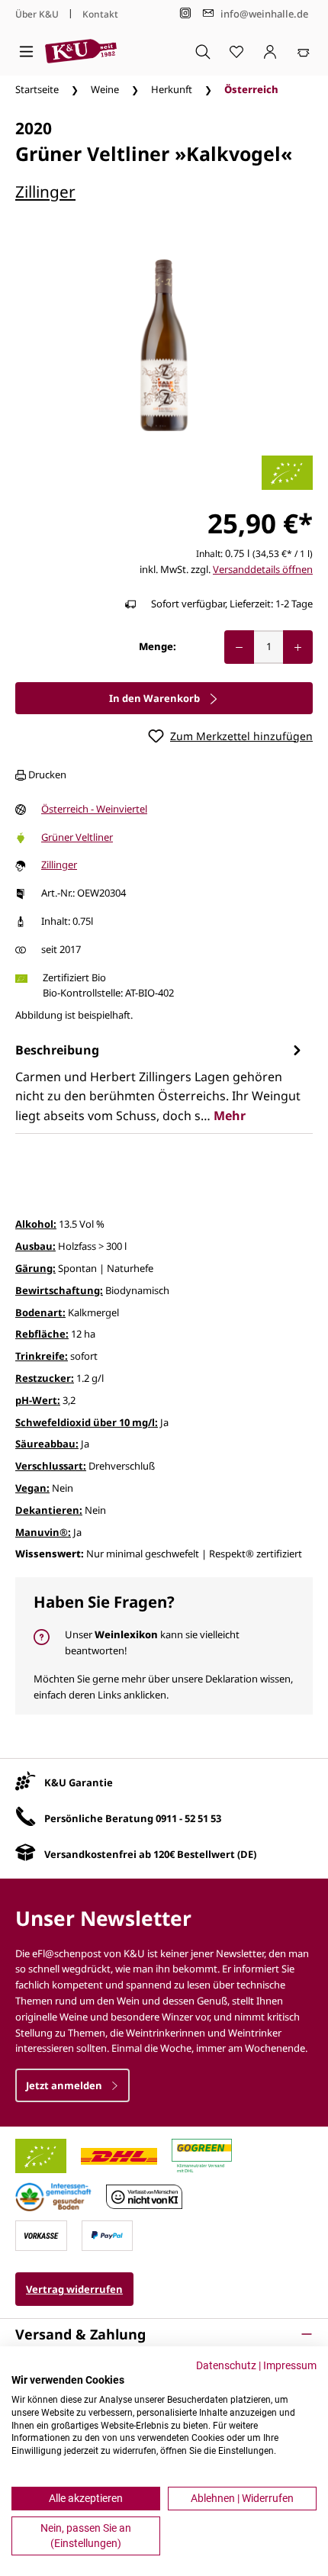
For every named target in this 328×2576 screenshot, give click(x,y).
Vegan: (32, 1488)
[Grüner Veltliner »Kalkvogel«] (164, 345)
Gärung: (35, 1268)
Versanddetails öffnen (263, 569)
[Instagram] (185, 13)
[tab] (160, 1082)
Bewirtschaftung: (59, 1290)
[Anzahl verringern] (239, 647)
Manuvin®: (43, 1532)
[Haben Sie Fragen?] (164, 1646)
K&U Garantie (79, 1782)
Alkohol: (36, 1224)
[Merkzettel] (236, 51)
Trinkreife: (42, 1356)
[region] (164, 345)
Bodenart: (40, 1312)
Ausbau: (35, 1246)
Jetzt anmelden (65, 2085)
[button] (164, 2334)
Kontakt (100, 14)
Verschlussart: (51, 1466)
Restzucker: (45, 1378)
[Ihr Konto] (270, 51)
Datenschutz (226, 2365)
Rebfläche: (42, 1334)
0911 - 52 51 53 (188, 1818)
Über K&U (37, 14)
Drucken (46, 774)
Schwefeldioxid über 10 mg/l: (87, 1422)
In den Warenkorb (156, 698)
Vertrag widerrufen (74, 2289)
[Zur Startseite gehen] (81, 51)
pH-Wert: (38, 1400)
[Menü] (26, 51)
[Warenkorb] (304, 51)
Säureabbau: (47, 1444)
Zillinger (45, 192)
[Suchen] (203, 51)
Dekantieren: (49, 1510)
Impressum (290, 2365)
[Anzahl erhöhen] (298, 647)
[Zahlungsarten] (41, 2235)
